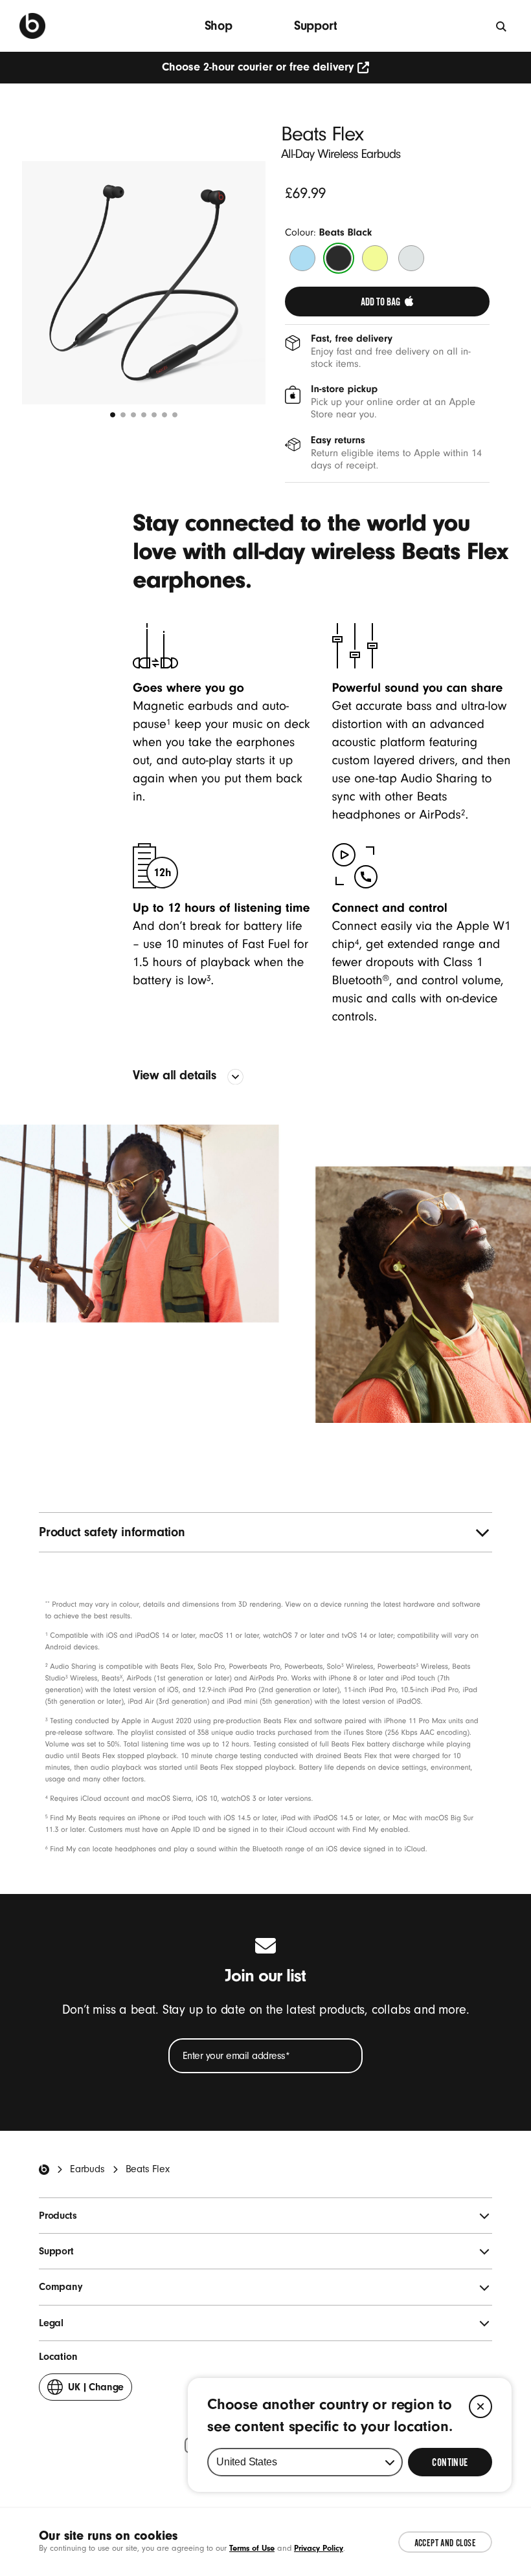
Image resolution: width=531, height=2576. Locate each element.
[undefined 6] (164, 415)
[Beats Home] (44, 2170)
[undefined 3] (133, 415)
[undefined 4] (144, 415)
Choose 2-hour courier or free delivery (258, 67)
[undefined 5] (154, 415)
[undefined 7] (175, 415)
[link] (387, 302)
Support (316, 26)
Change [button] (96, 2391)
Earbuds (87, 2169)
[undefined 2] (123, 415)
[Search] (502, 26)
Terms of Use (252, 2548)
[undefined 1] (113, 415)
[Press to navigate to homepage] (32, 26)
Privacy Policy (319, 2548)
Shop (219, 26)
